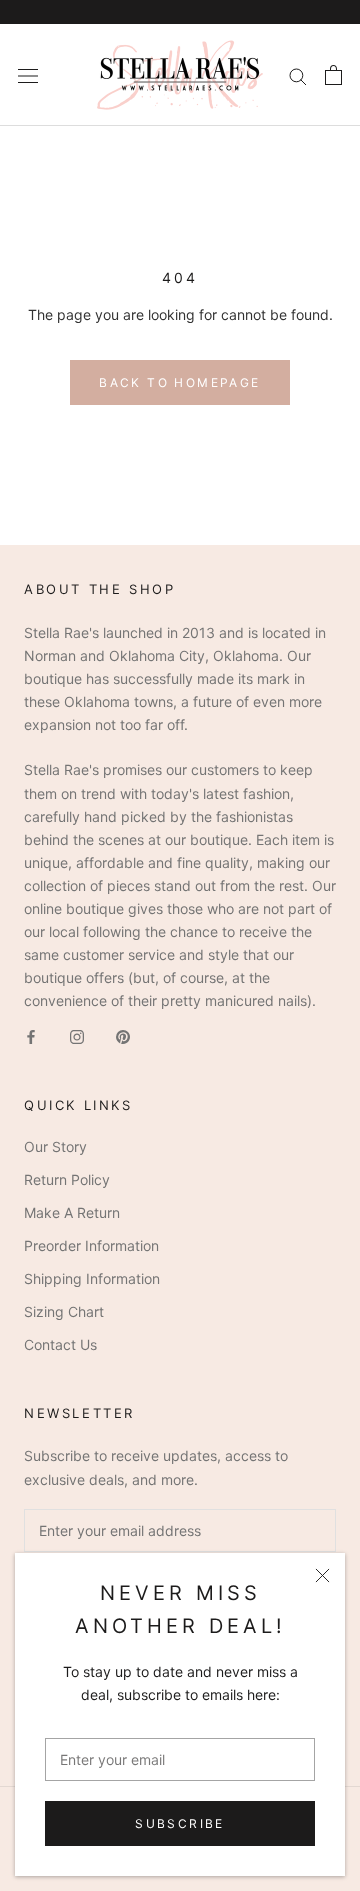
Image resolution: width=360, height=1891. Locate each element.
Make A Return (72, 1212)
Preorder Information (91, 1245)
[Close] (322, 1575)
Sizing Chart (64, 1311)
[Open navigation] (28, 74)
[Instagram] (77, 1035)
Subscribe (180, 1823)
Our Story (55, 1146)
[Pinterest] (123, 1035)
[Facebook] (31, 1035)
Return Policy (67, 1179)
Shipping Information (92, 1278)
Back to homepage (179, 382)
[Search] (298, 75)
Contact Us (60, 1344)
